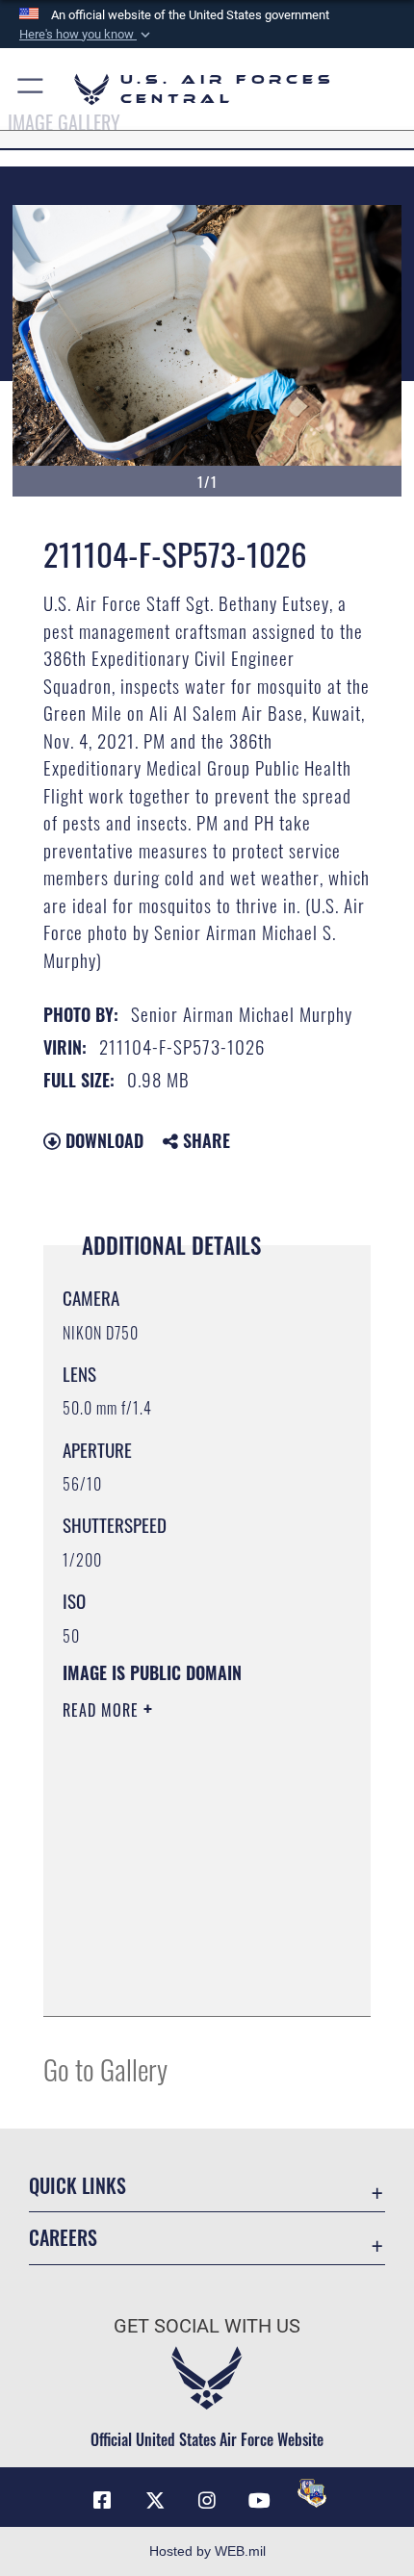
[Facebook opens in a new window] (102, 2501)
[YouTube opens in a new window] (259, 2501)
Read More (103, 1710)
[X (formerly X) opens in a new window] (155, 2501)
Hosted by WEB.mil (207, 2551)
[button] (87, 35)
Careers (63, 2238)
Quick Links (78, 2186)
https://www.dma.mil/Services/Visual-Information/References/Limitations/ (180, 1953)
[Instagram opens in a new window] (207, 2501)
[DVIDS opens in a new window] (312, 2493)
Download (102, 1140)
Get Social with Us (207, 2326)
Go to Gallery (105, 2068)
